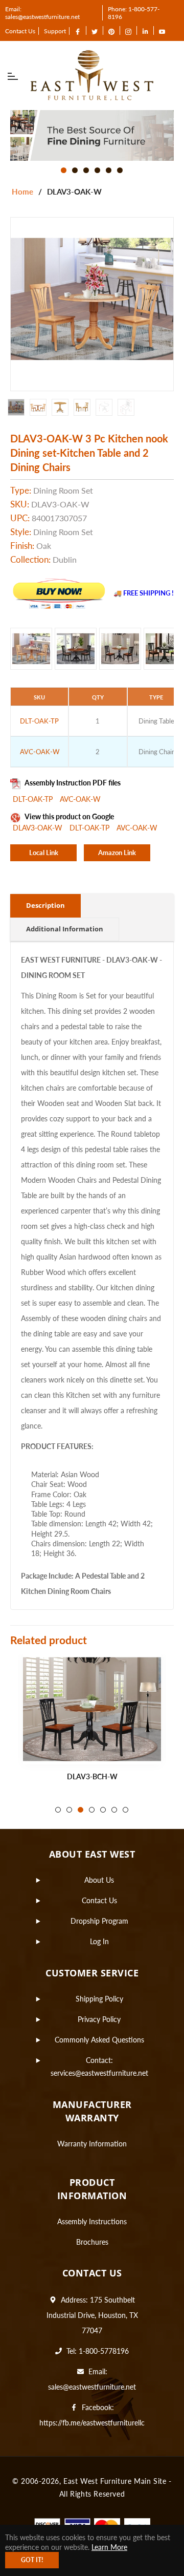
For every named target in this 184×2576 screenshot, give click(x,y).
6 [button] (120, 170)
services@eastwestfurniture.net (99, 2073)
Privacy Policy (99, 2019)
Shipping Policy (99, 1999)
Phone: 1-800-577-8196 (134, 13)
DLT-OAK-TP (34, 799)
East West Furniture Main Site (115, 2481)
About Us (99, 1880)
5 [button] (109, 170)
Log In (99, 1941)
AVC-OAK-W (80, 799)
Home (22, 191)
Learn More (109, 2547)
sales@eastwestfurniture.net (92, 2387)
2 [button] (75, 170)
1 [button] (64, 170)
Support (55, 31)
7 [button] (125, 1810)
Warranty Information (92, 2144)
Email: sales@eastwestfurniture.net (42, 13)
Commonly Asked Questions (99, 2040)
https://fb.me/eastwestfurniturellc (92, 2423)
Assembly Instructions (92, 2221)
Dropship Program (99, 1921)
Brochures (92, 2242)
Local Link (44, 853)
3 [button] (86, 170)
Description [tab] (45, 905)
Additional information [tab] (65, 929)
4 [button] (97, 170)
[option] (92, 135)
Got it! (32, 2560)
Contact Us (20, 31)
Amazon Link (117, 853)
